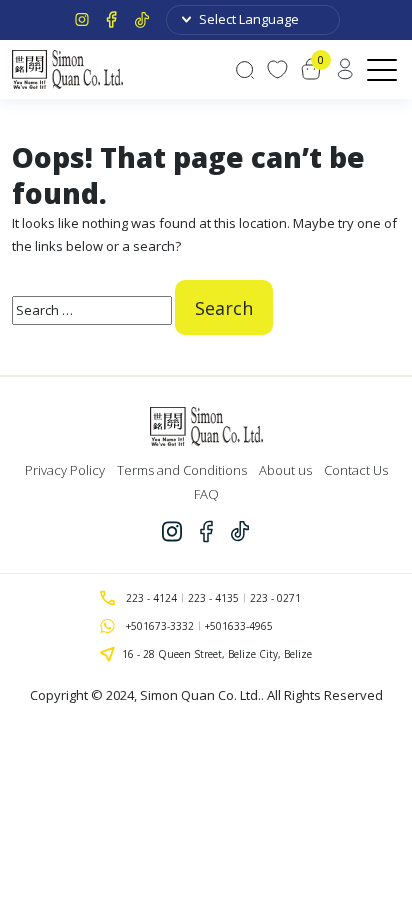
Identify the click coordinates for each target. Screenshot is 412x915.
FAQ (206, 494)
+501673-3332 (160, 626)
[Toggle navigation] (383, 69)
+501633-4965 (239, 626)
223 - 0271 (275, 598)
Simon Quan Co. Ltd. (200, 695)
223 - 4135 (213, 598)
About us (285, 470)
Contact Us (356, 470)
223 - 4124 (151, 598)
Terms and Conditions (182, 470)
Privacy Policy (65, 470)
